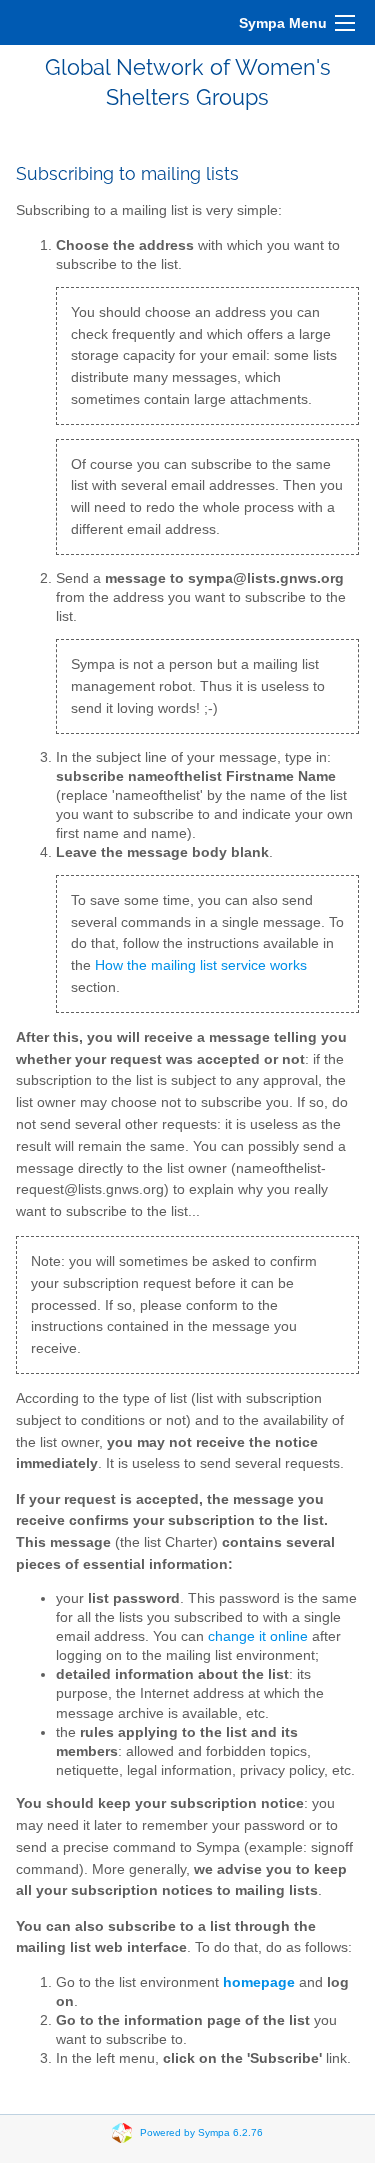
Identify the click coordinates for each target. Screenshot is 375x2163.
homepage (259, 1982)
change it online (258, 1636)
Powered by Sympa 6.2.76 (201, 2131)
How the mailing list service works (201, 965)
